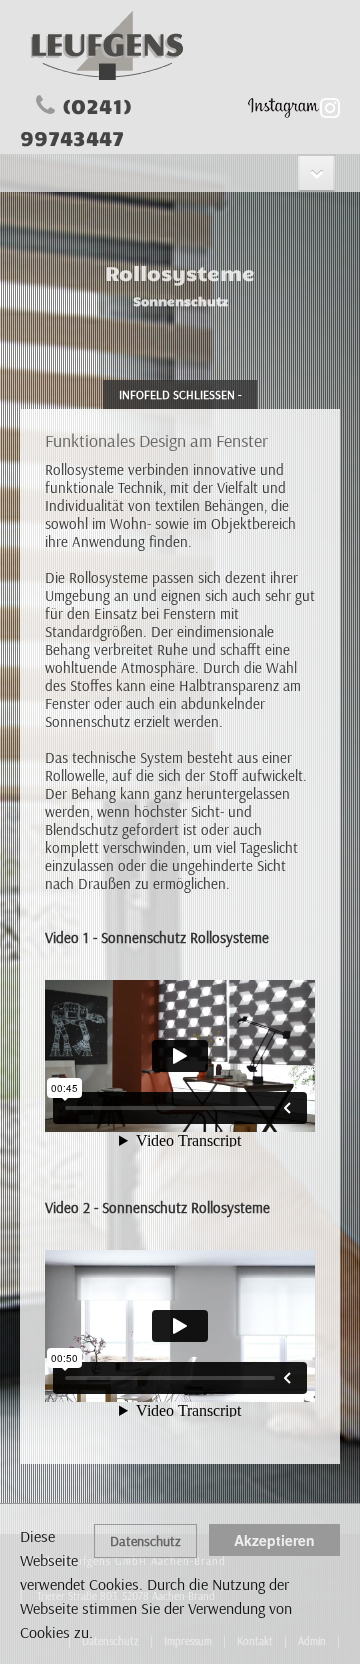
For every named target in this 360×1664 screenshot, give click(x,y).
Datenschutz (145, 1541)
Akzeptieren (274, 1540)
